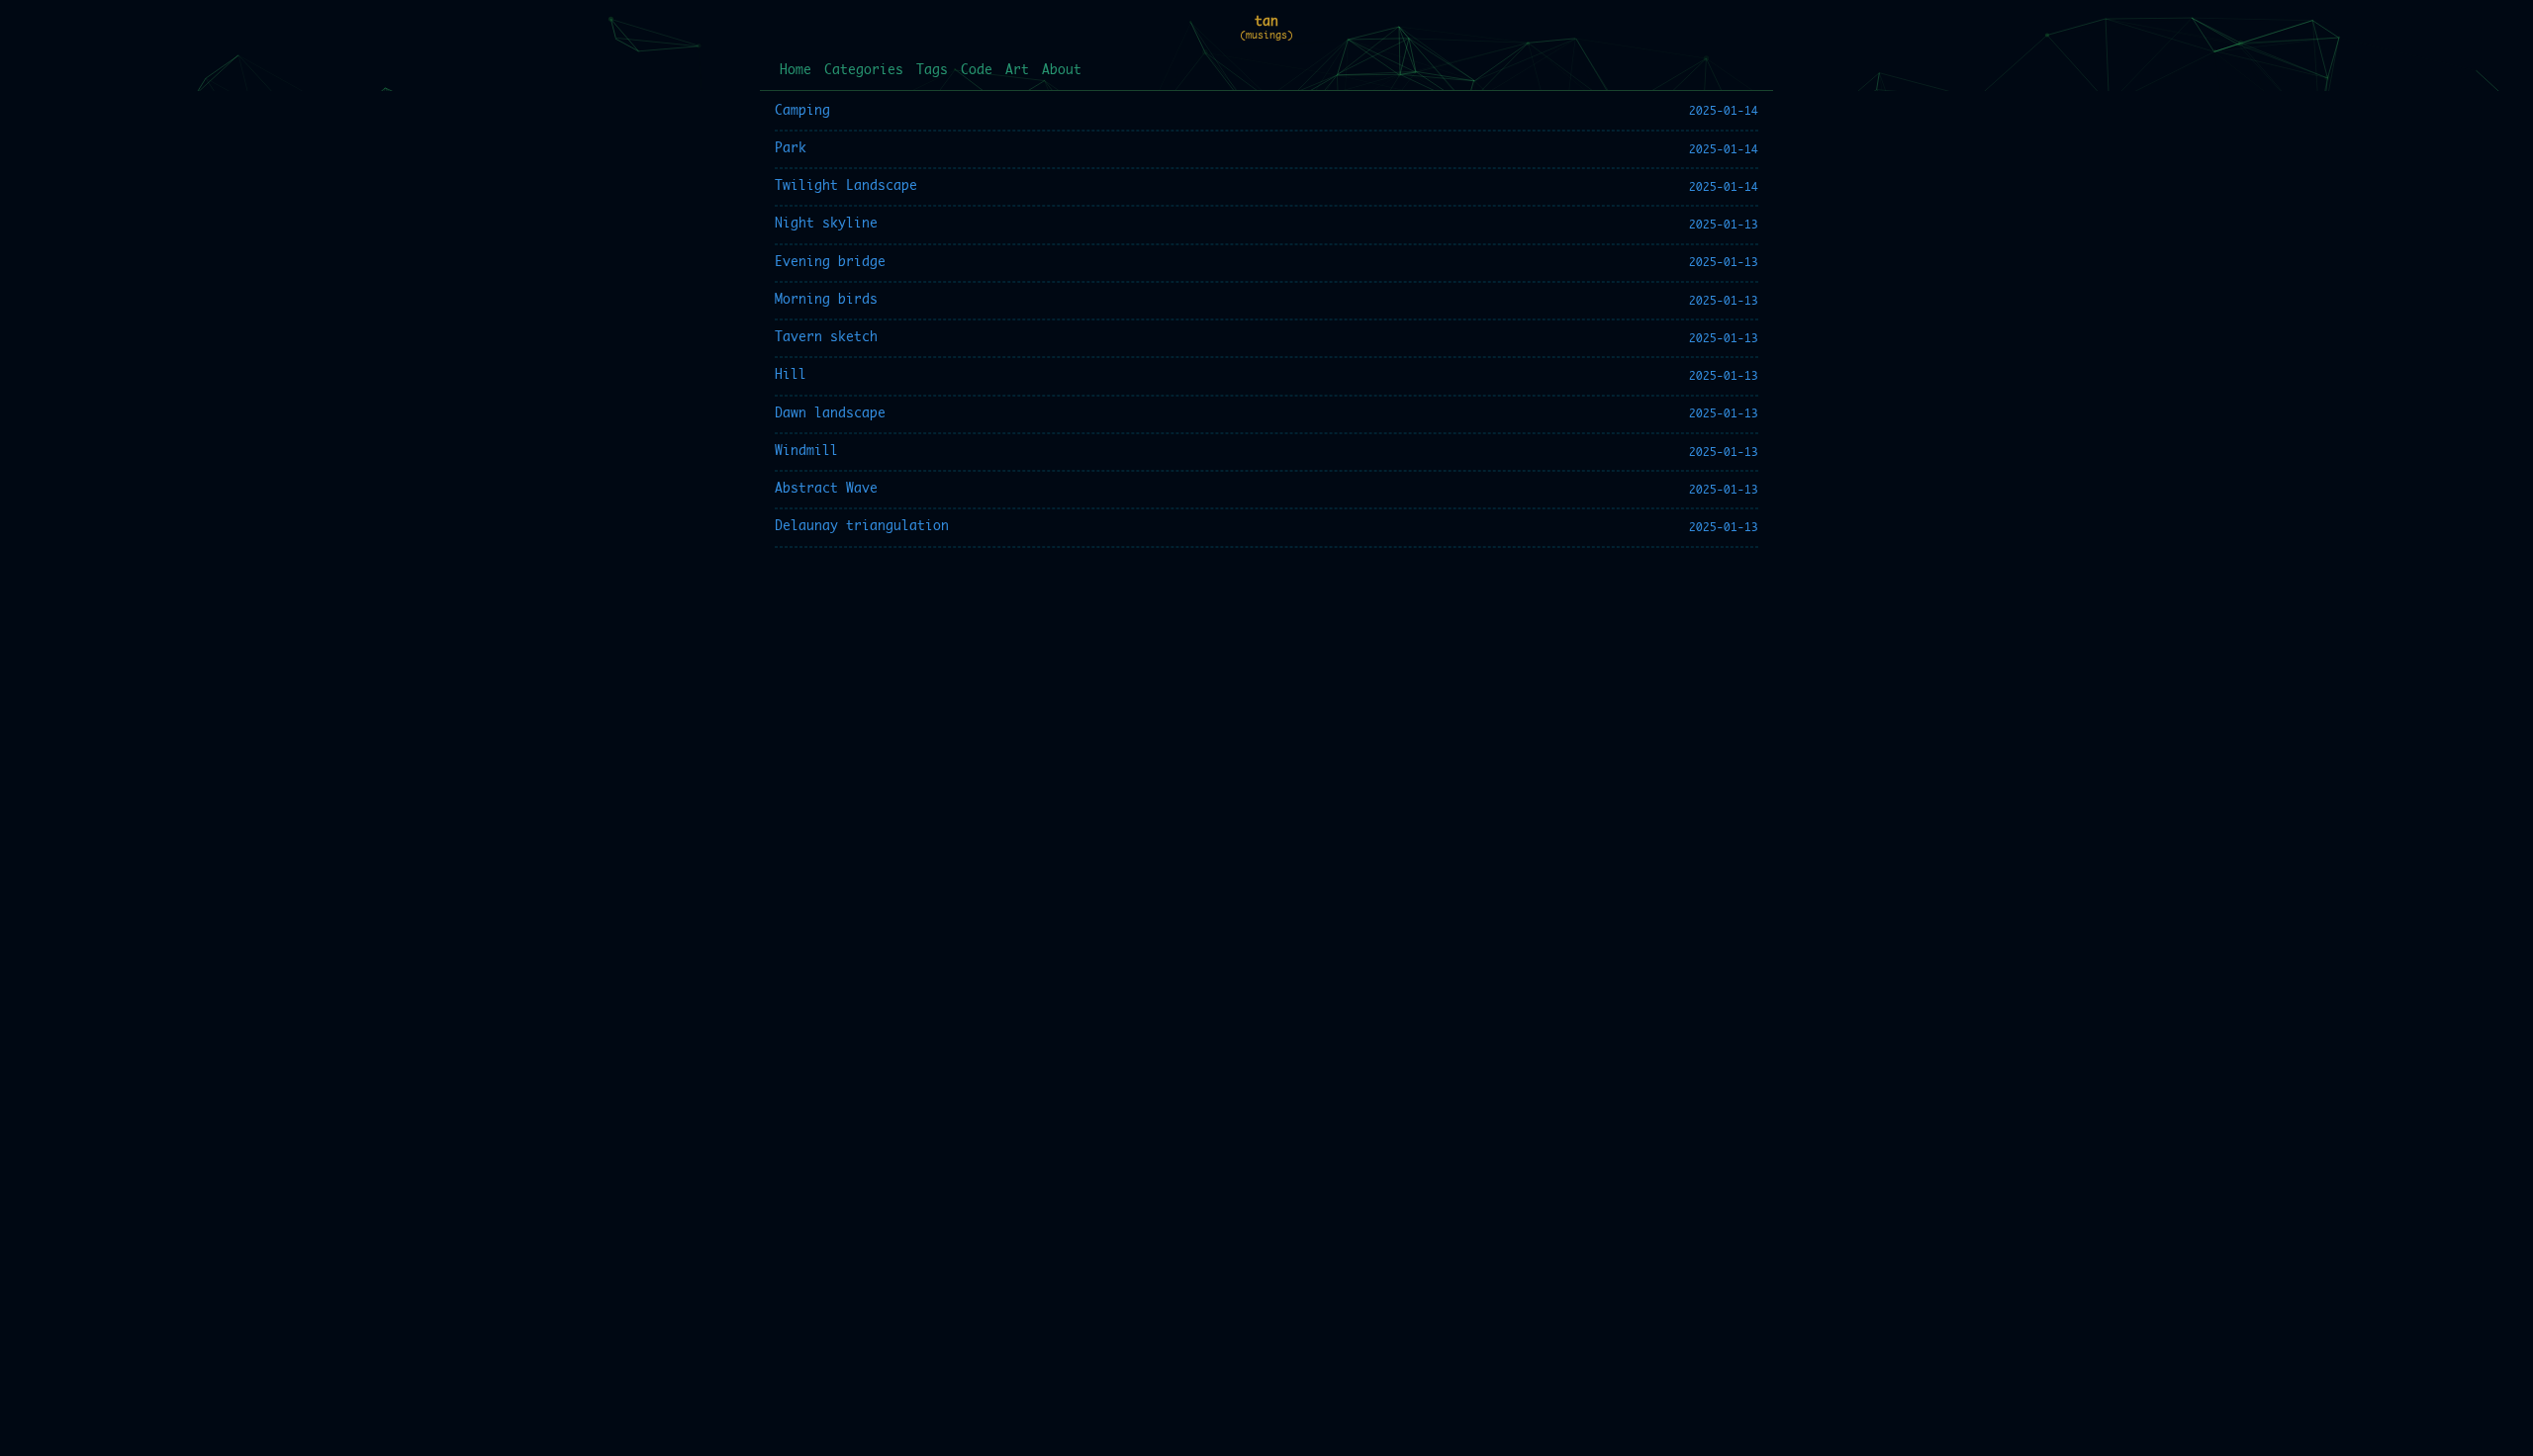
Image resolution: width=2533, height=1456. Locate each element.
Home (796, 71)
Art (1017, 71)
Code (977, 71)
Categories (864, 71)
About (1062, 71)
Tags (932, 71)
